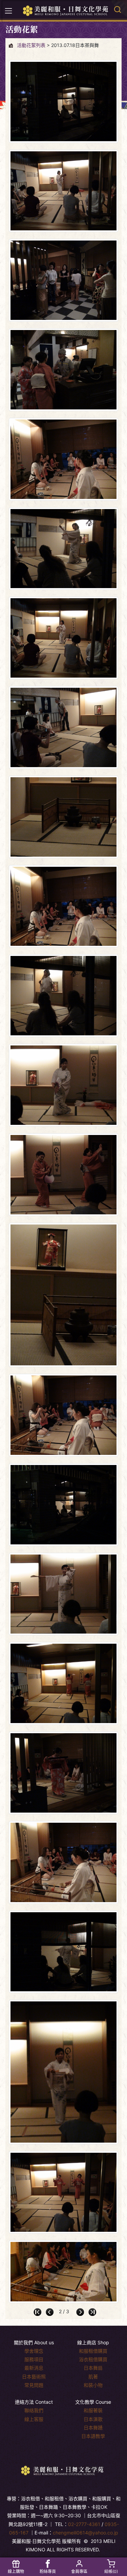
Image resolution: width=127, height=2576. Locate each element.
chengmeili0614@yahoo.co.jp (86, 2533)
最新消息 (34, 2368)
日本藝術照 (34, 2377)
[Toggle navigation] (8, 11)
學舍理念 (34, 2351)
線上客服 (34, 2419)
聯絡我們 (34, 2410)
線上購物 (16, 2571)
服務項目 (34, 2359)
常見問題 (34, 2385)
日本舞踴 (93, 2428)
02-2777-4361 (84, 2524)
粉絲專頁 (48, 2571)
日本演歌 (93, 2419)
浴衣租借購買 (93, 2359)
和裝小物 (93, 2385)
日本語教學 (93, 2436)
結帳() (111, 2571)
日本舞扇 (93, 2368)
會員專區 (79, 2571)
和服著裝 (93, 2410)
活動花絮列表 (31, 45)
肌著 (93, 2377)
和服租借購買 (93, 2351)
